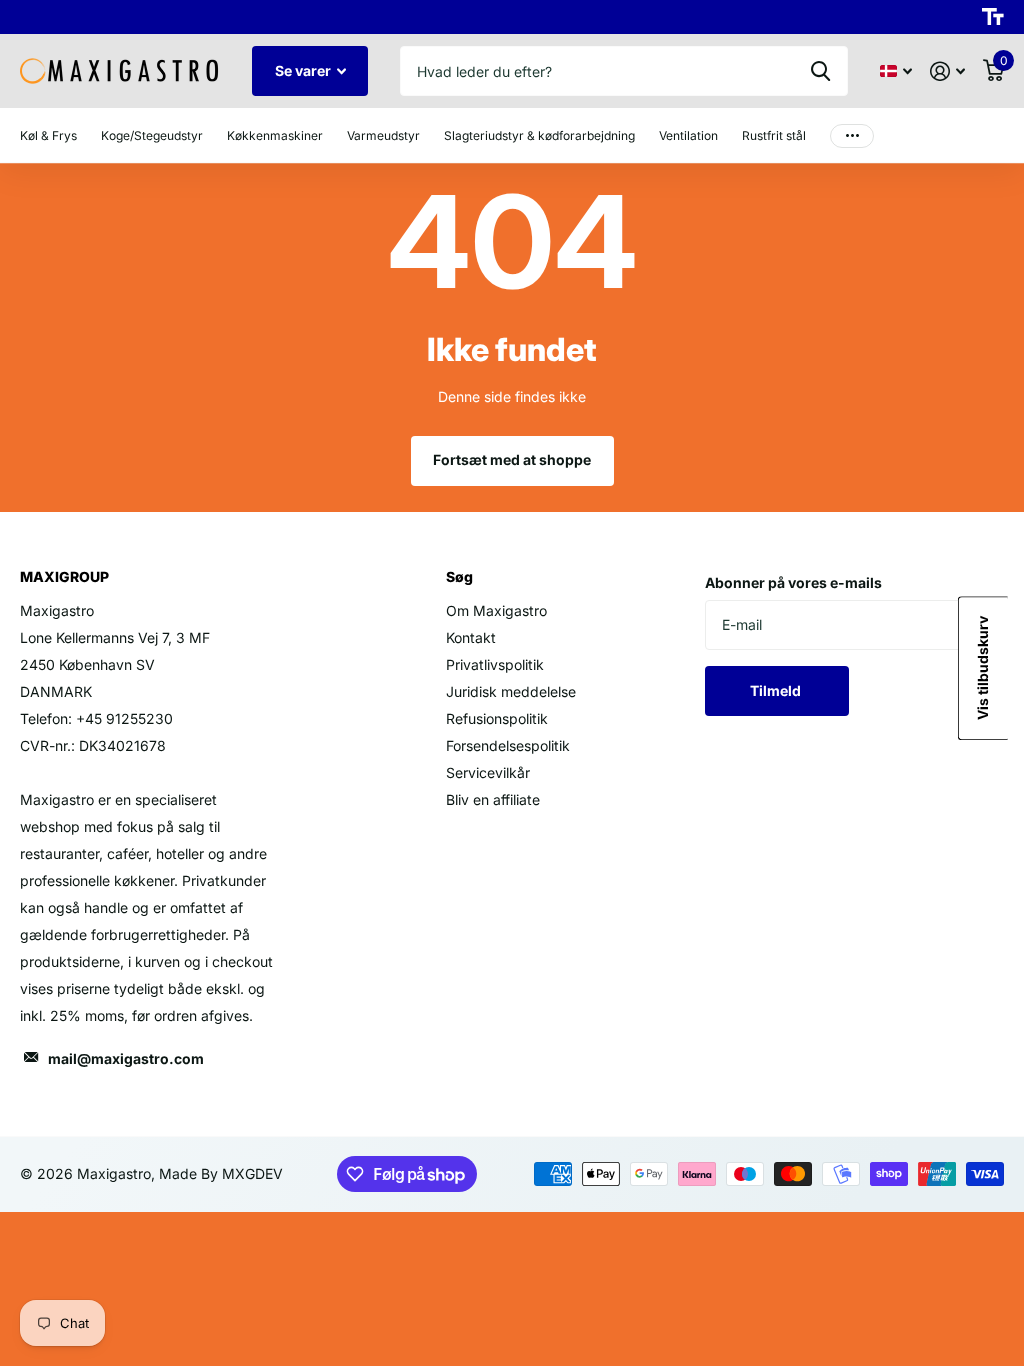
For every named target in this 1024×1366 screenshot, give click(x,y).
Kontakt (471, 637)
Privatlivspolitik (495, 664)
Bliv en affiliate (493, 799)
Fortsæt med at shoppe (512, 459)
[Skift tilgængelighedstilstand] (993, 17)
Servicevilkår (488, 772)
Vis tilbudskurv (982, 669)
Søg (820, 71)
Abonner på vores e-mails (793, 582)
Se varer (304, 70)
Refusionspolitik (497, 718)
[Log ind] (947, 71)
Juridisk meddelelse (511, 691)
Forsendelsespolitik (508, 745)
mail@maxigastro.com (126, 1058)
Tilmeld (777, 690)
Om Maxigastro (496, 610)
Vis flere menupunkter (852, 135)
